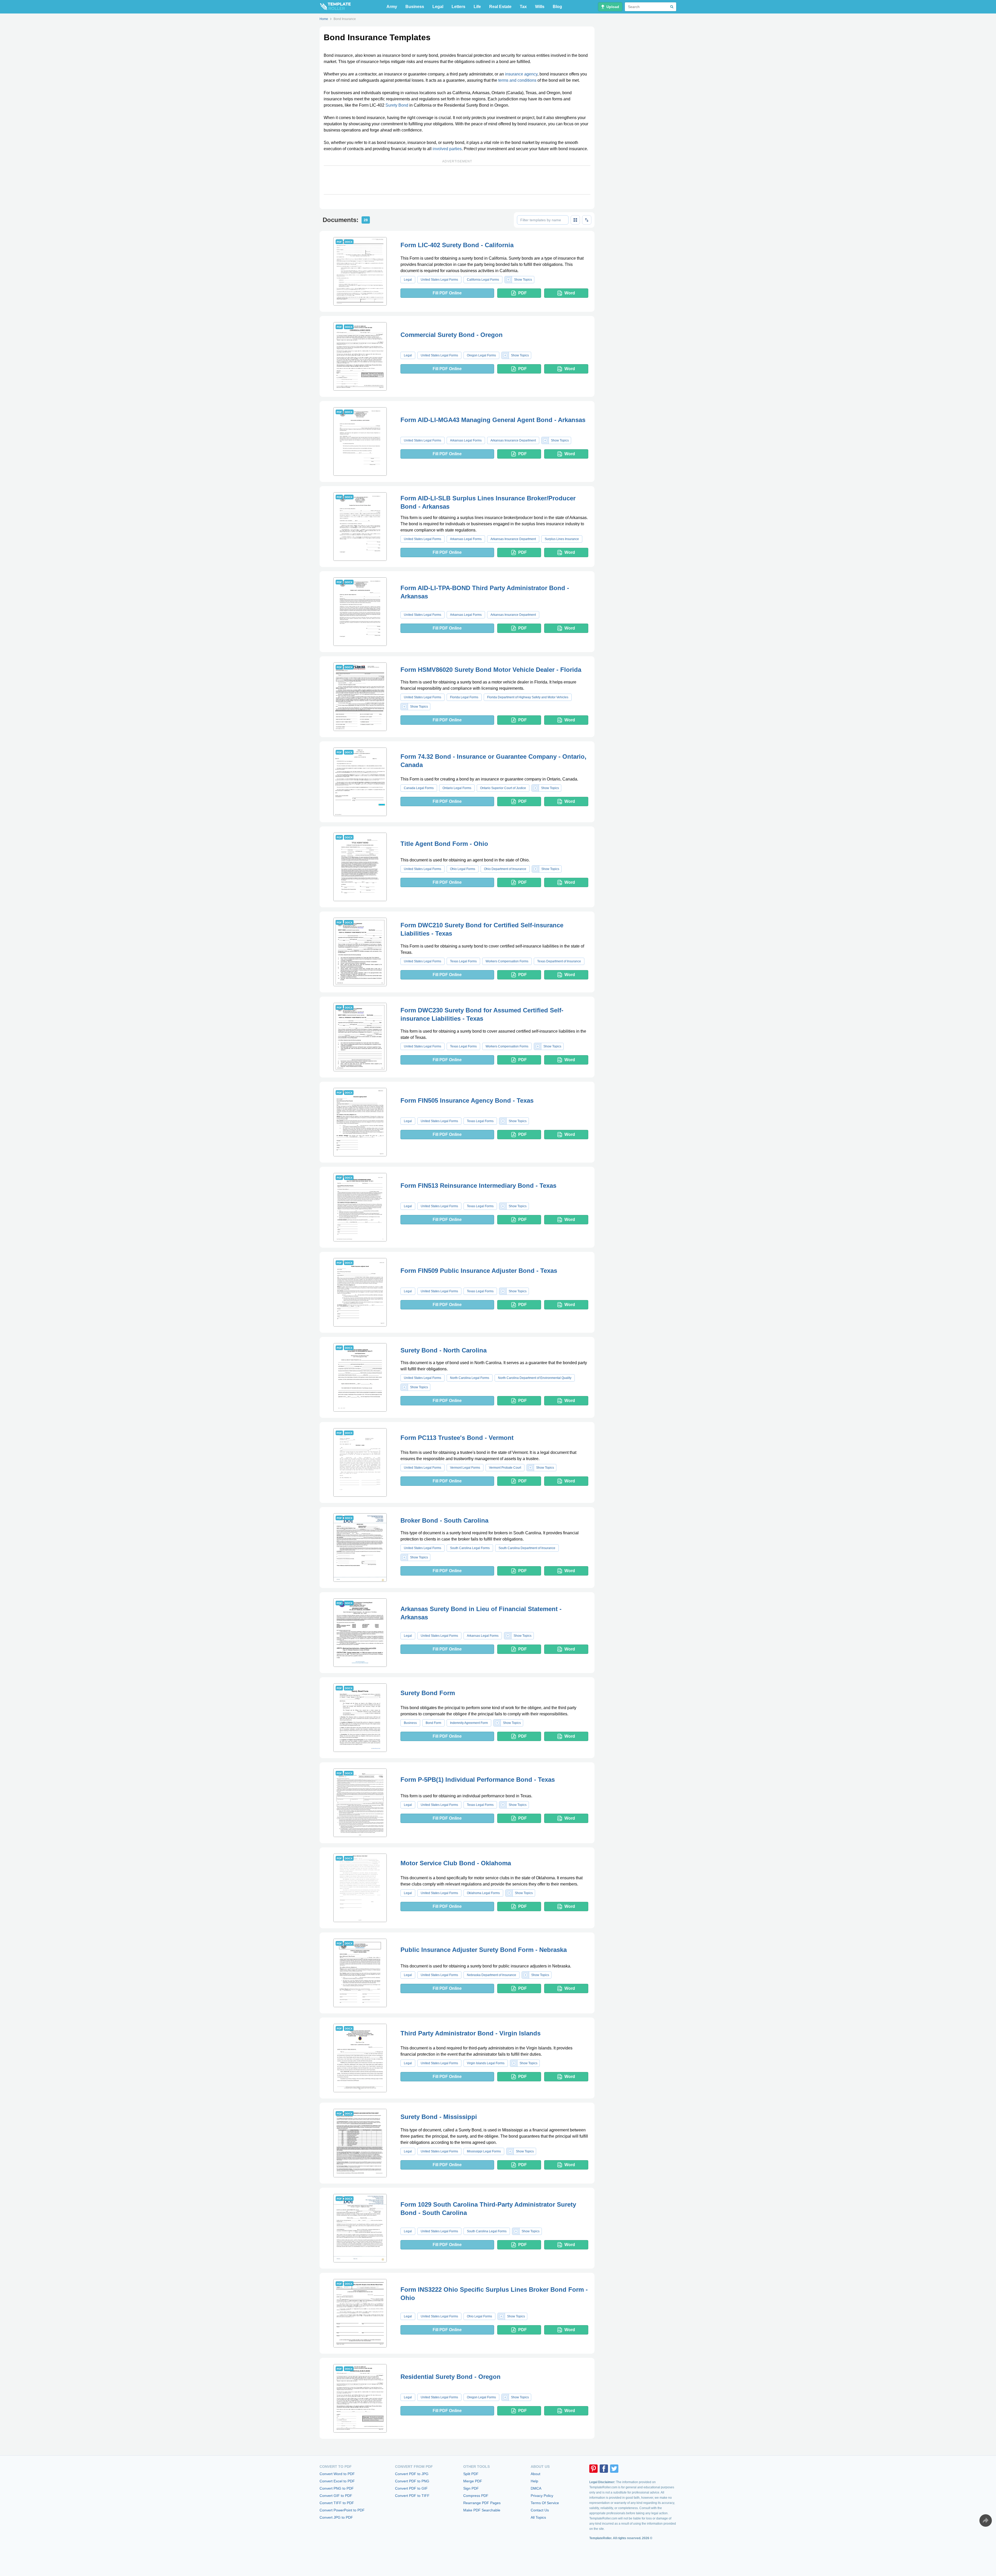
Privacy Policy (542, 2496)
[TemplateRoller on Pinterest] (593, 2469)
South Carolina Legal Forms (470, 1548)
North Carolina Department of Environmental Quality (535, 1378)
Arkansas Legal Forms (466, 440)
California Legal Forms (483, 280)
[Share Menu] (986, 2520)
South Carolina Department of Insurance (527, 1548)
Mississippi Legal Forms (484, 2151)
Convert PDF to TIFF (412, 2496)
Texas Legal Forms (463, 961)
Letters (458, 7)
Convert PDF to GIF (411, 2488)
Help (534, 2481)
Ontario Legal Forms (457, 788)
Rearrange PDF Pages (482, 2503)
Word (570, 293)
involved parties (447, 149)
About (535, 2474)
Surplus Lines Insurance (562, 539)
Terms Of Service (545, 2503)
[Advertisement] (457, 180)
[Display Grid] (575, 220)
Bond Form (433, 1723)
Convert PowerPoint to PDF (342, 2510)
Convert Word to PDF (337, 2474)
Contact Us (540, 2510)
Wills (540, 7)
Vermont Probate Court (505, 1468)
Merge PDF (473, 2481)
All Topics (538, 2517)
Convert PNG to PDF (337, 2488)
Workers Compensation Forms (507, 961)
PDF (523, 293)
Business (415, 7)
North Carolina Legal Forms (470, 1378)
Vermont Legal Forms (465, 1468)
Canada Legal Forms (419, 788)
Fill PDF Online (447, 293)
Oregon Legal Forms (481, 355)
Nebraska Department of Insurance (492, 1975)
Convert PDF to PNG (412, 2481)
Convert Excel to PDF (337, 2481)
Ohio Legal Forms (463, 869)
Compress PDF (476, 2496)
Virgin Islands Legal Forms (486, 2063)
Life (477, 7)
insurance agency (521, 74)
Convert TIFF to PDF (337, 2503)
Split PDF (471, 2474)
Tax (523, 7)
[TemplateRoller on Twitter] (614, 2469)
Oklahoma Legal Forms (483, 1893)
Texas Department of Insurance (559, 961)
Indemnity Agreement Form (469, 1723)
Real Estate (500, 7)
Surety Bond (397, 105)
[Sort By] (587, 220)
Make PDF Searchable (482, 2510)
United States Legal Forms (439, 280)
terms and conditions (517, 80)
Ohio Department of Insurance (505, 869)
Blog (557, 7)
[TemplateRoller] (335, 7)
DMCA (536, 2488)
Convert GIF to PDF (336, 2496)
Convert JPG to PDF (336, 2517)
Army (392, 7)
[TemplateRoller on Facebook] (604, 2469)
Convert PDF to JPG (412, 2474)
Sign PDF (471, 2488)
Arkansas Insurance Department (513, 440)
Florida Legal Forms (464, 697)
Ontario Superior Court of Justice (503, 788)
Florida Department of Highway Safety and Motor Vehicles (528, 697)
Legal (438, 7)
